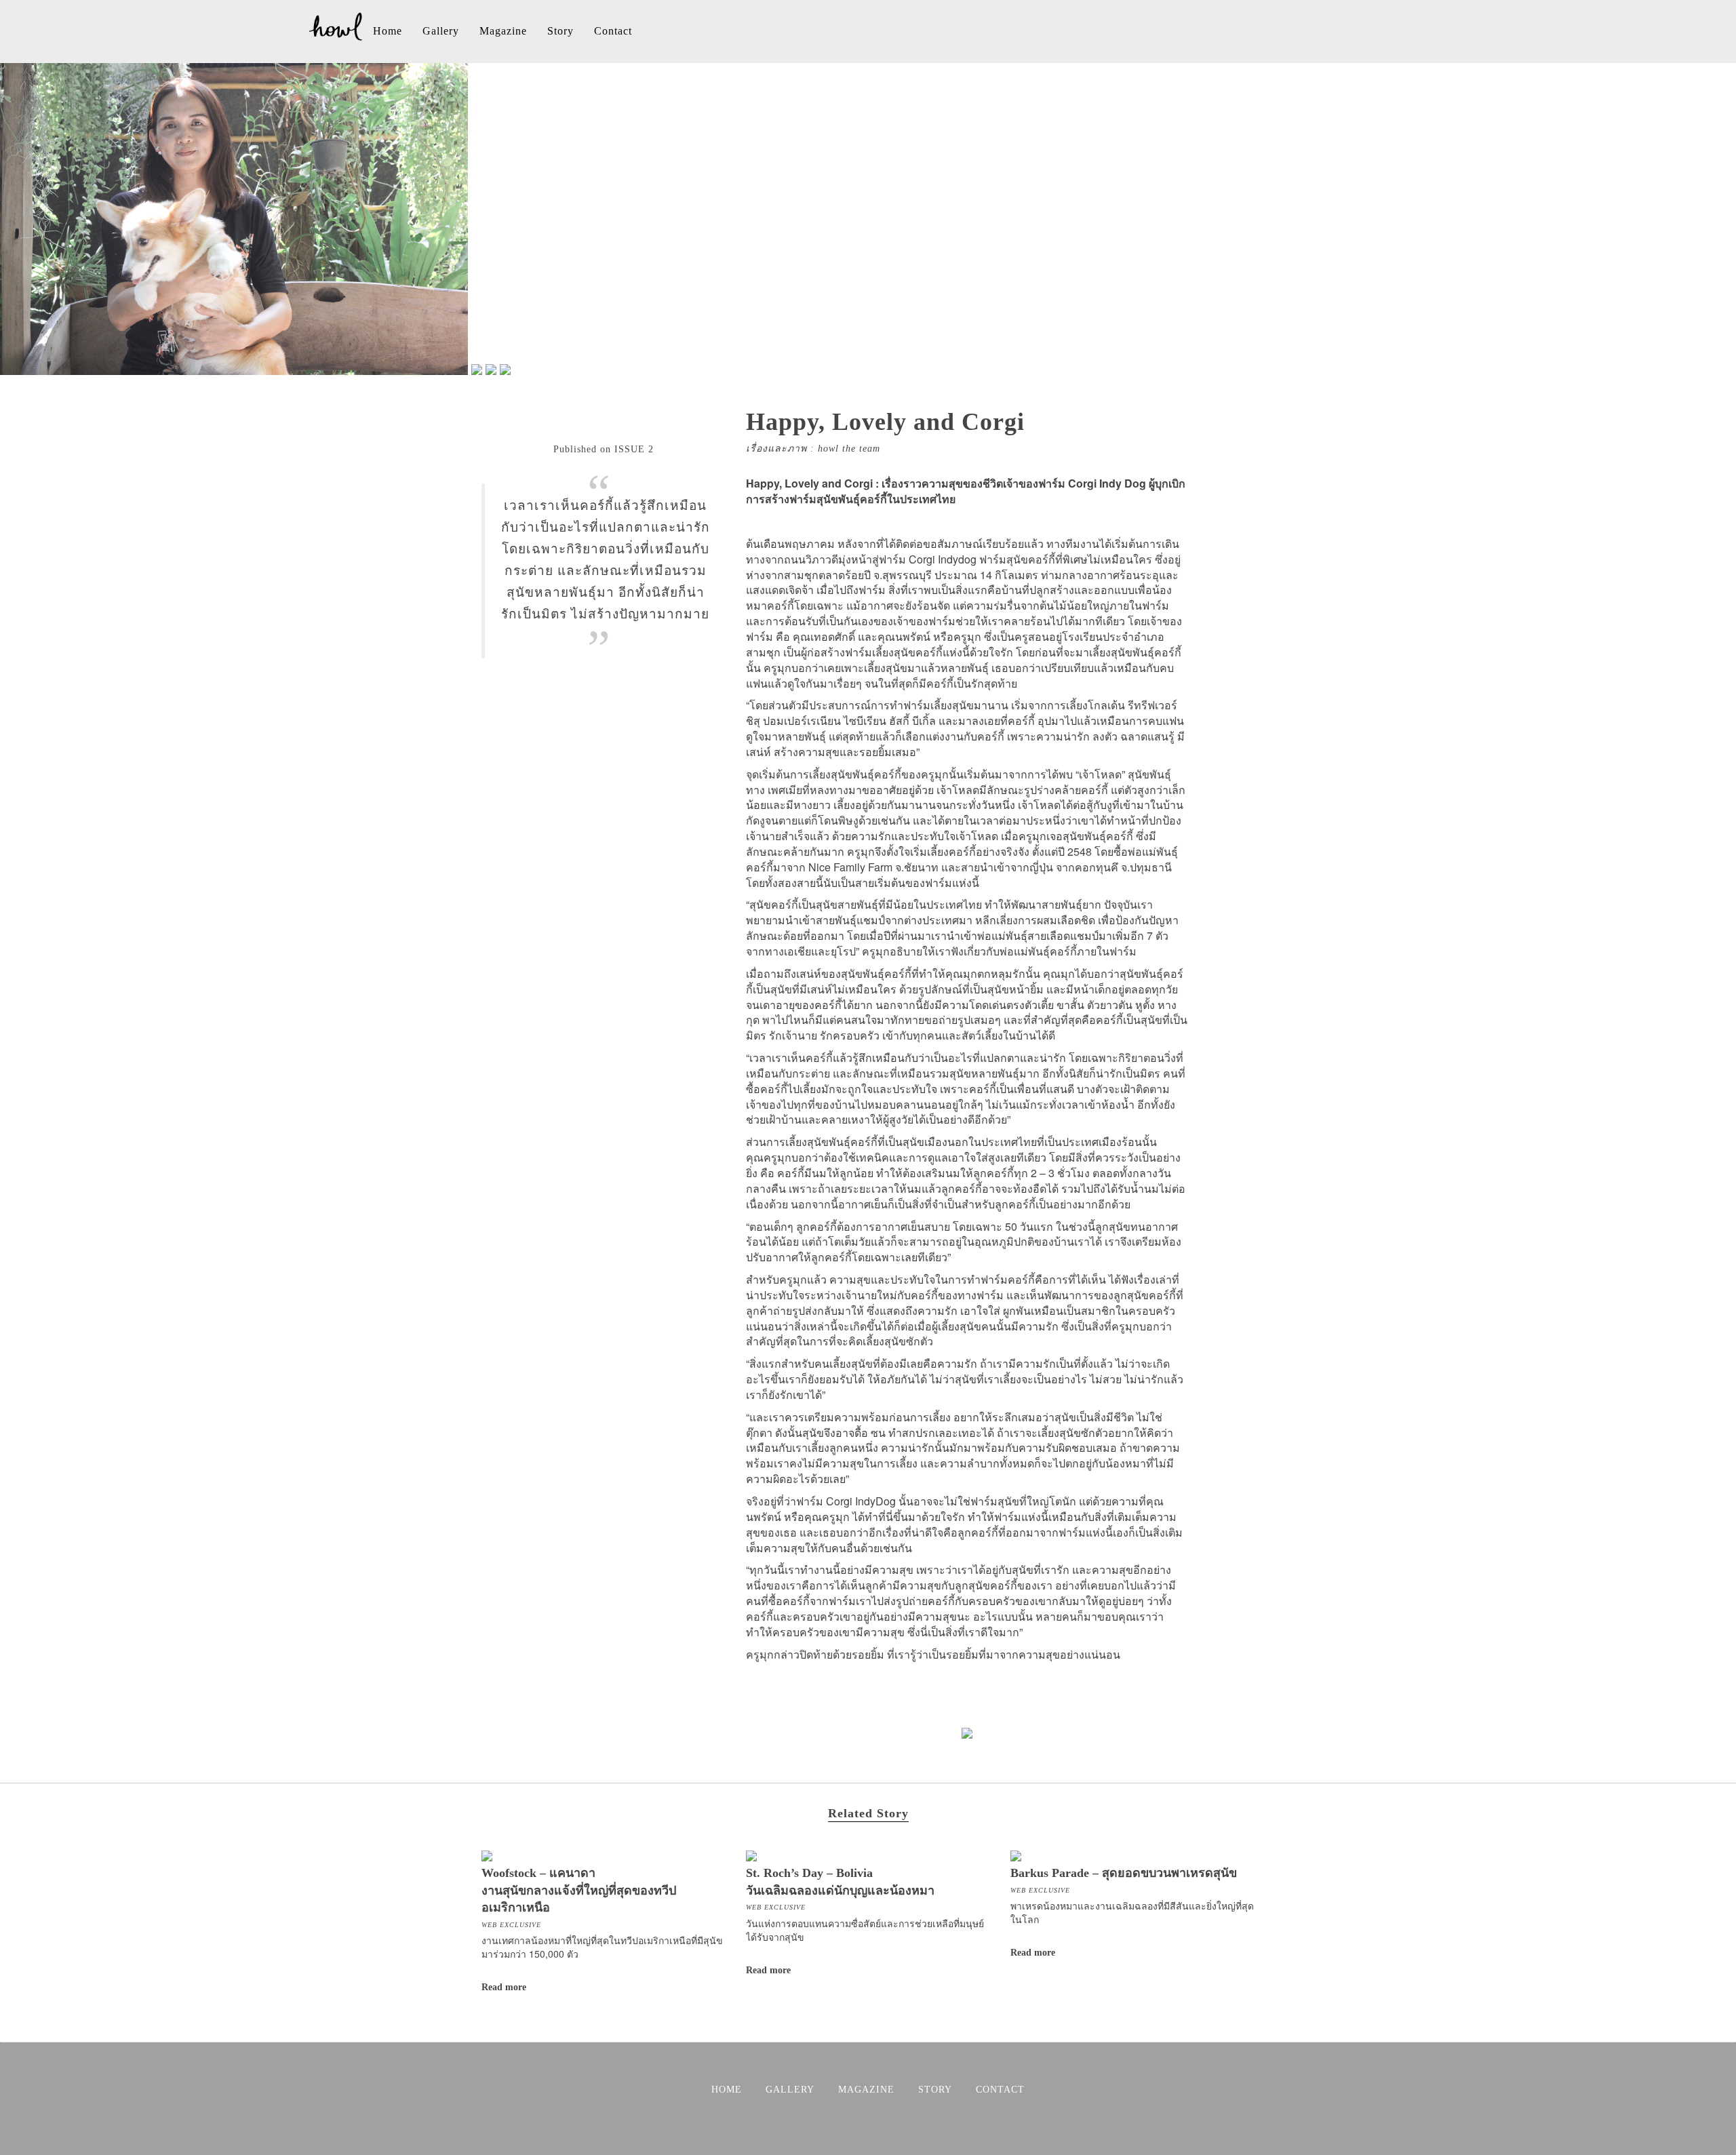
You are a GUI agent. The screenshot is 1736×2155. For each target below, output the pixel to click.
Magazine (503, 31)
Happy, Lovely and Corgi (885, 422)
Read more (504, 1987)
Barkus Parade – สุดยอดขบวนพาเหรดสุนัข (1124, 1873)
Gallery (441, 31)
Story (560, 31)
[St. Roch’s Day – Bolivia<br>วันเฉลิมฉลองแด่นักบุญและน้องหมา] (751, 1854)
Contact (613, 31)
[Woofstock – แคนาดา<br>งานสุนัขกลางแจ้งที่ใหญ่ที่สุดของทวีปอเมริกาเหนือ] (487, 1854)
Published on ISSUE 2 (604, 449)
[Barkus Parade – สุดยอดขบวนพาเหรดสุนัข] (1016, 1854)
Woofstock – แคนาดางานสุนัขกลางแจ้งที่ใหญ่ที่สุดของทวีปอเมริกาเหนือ (579, 1890)
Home (388, 31)
